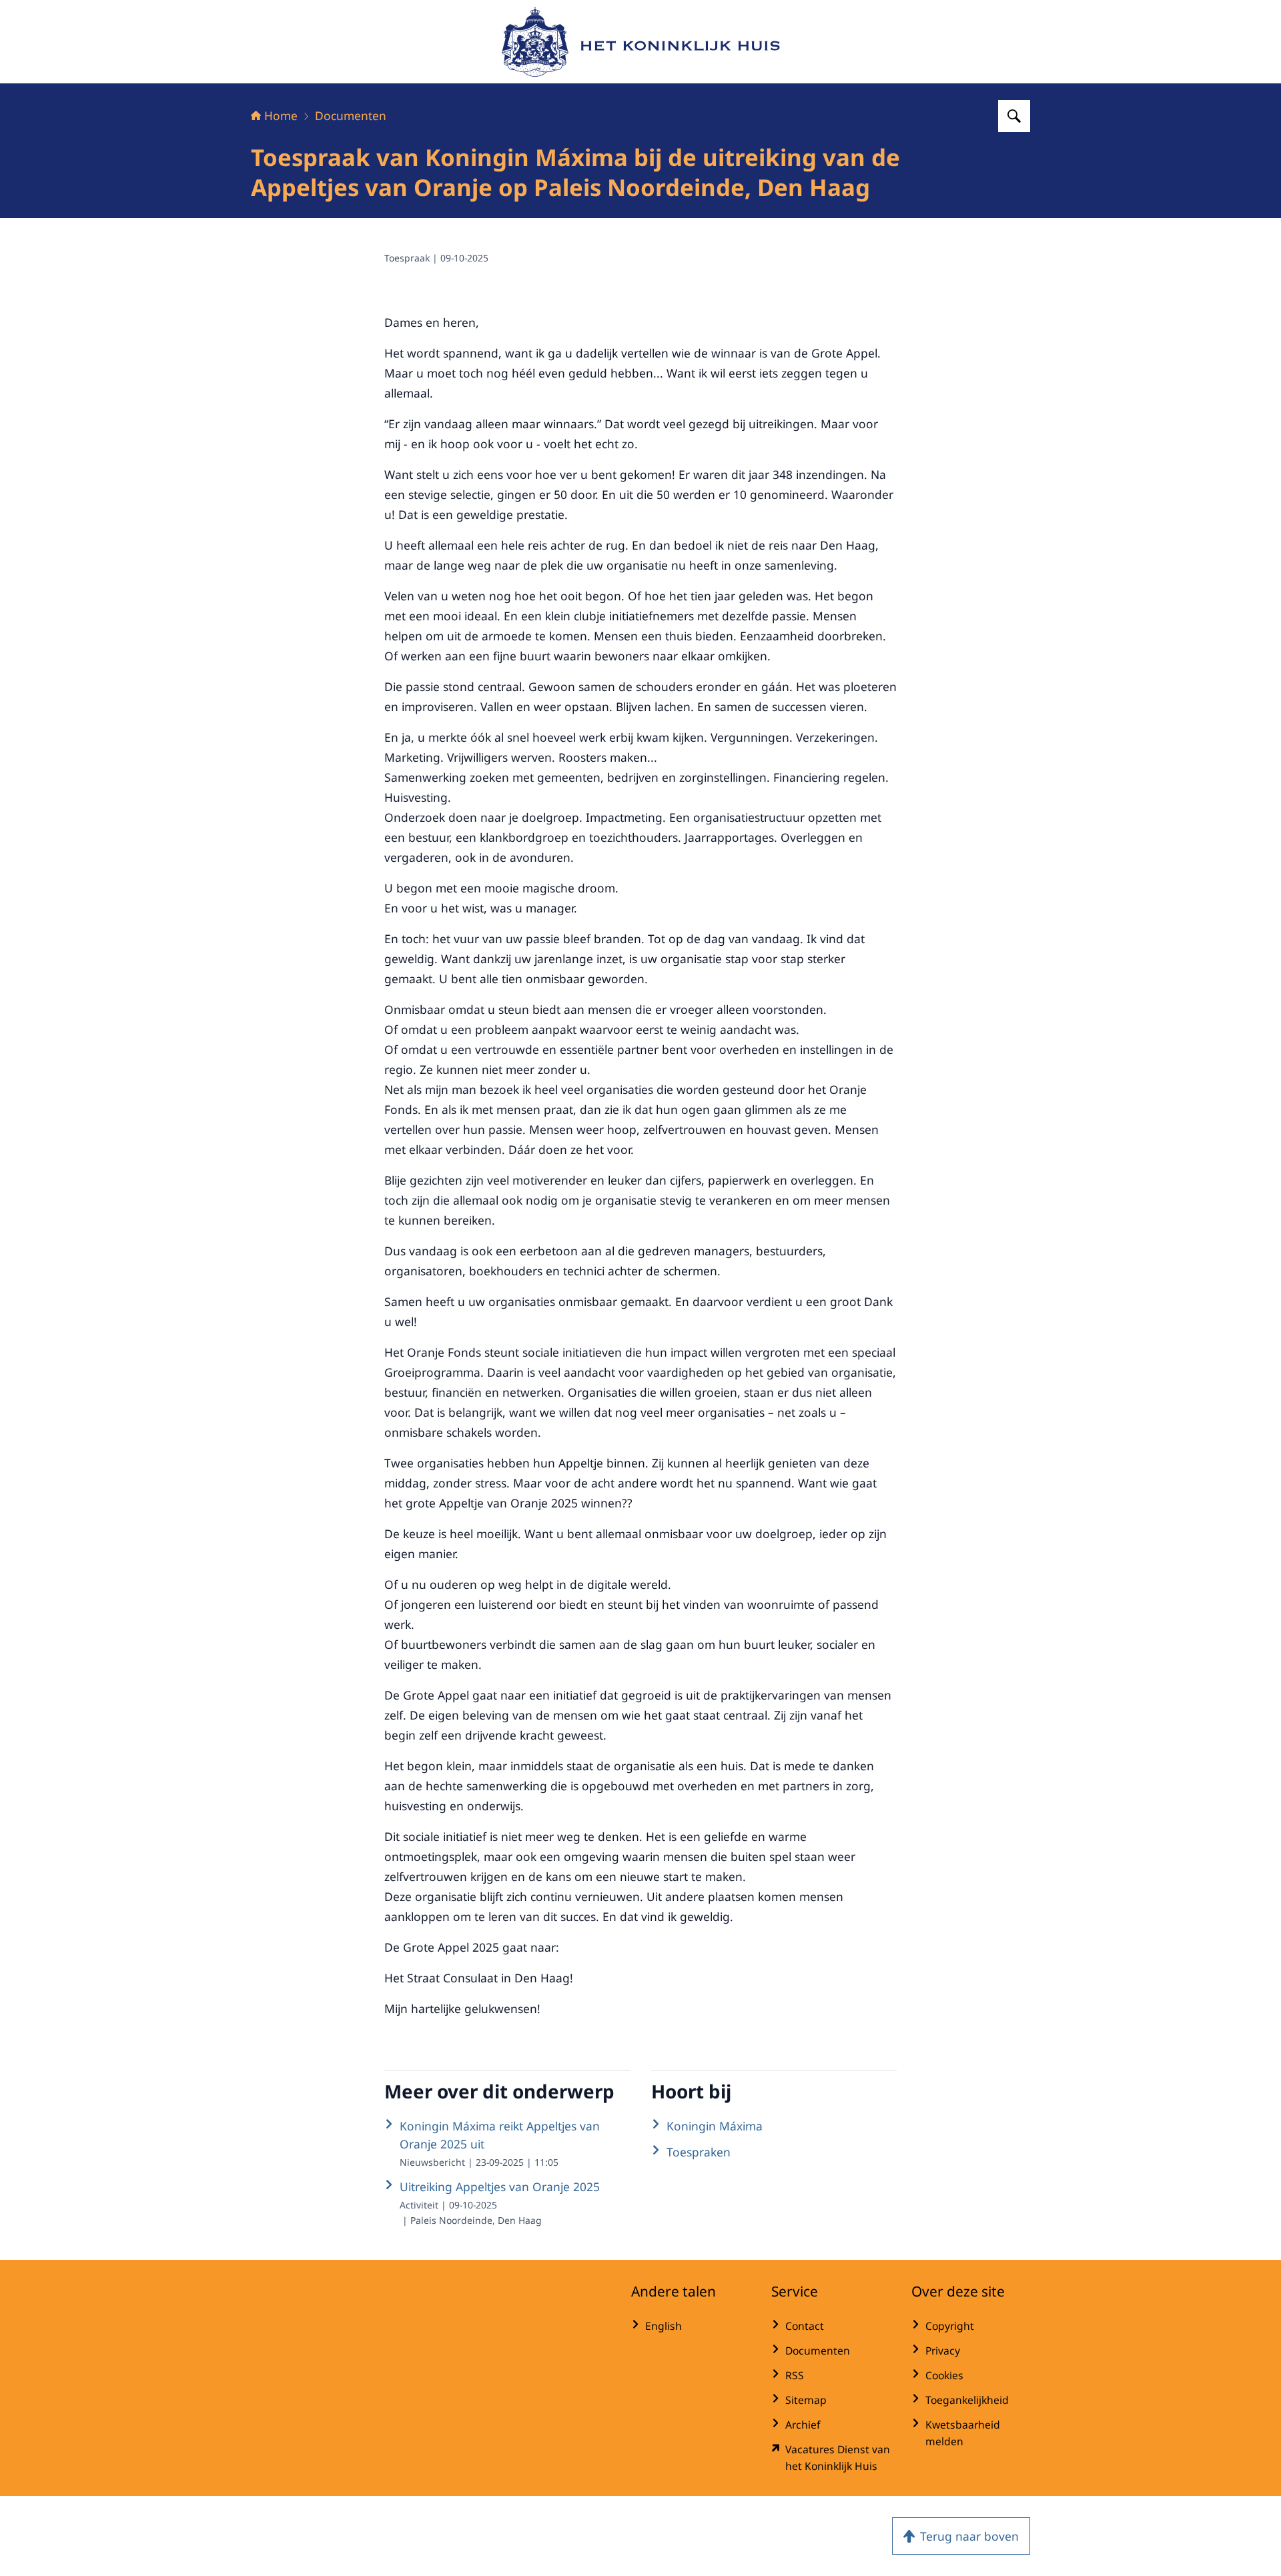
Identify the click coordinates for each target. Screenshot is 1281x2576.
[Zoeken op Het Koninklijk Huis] (1014, 116)
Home (281, 115)
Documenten (351, 115)
